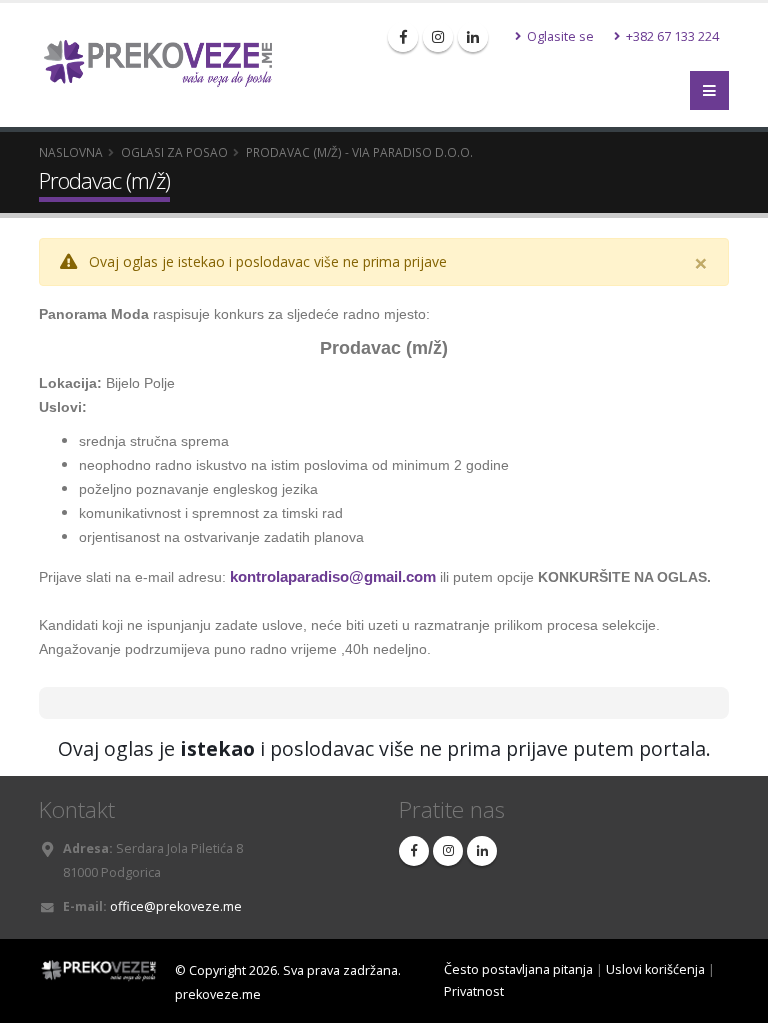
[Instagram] (438, 37)
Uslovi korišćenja (655, 969)
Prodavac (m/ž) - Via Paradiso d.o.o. (359, 152)
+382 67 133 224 (671, 36)
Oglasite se (559, 36)
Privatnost (474, 991)
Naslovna (71, 152)
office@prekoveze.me (176, 906)
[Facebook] (403, 37)
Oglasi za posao (174, 152)
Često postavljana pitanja (518, 969)
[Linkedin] (473, 37)
